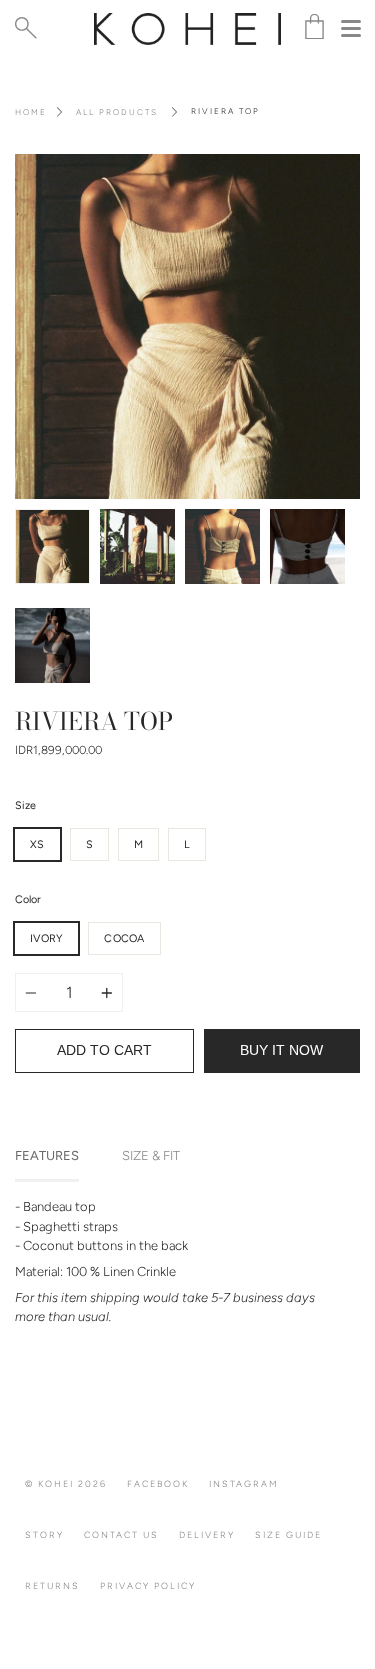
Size (25, 805)
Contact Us (121, 1534)
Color (28, 899)
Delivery (207, 1534)
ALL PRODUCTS (117, 112)
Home (31, 112)
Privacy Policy (148, 1585)
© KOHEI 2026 (66, 1483)
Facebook (158, 1483)
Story (44, 1534)
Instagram (244, 1483)
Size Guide (288, 1534)
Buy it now (281, 1050)
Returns (52, 1585)
